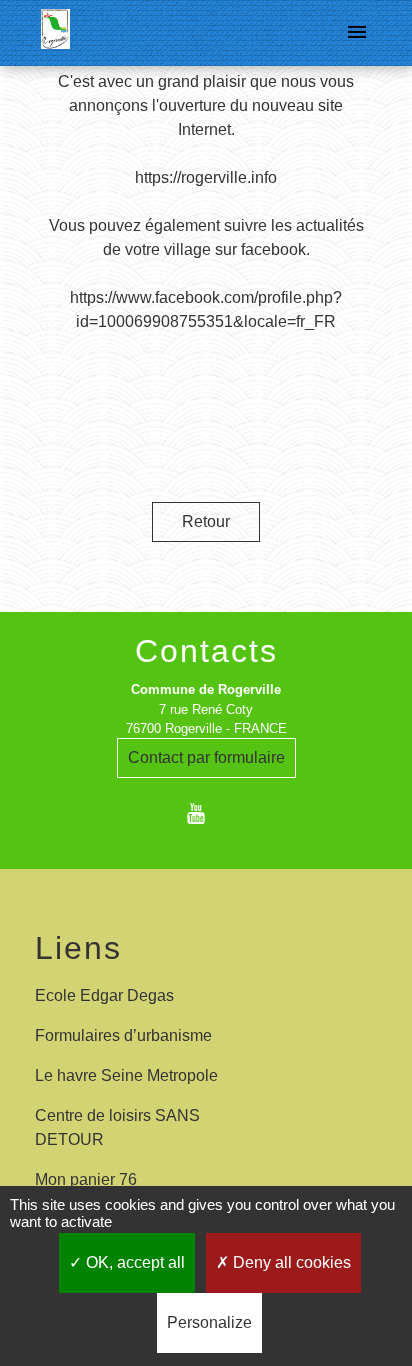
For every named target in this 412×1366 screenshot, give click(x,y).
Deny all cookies (290, 1262)
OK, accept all (133, 1262)
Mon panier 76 (86, 1179)
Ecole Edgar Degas (104, 995)
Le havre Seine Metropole (126, 1075)
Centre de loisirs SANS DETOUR (117, 1127)
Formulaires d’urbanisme (123, 1035)
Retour (206, 521)
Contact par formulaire (206, 757)
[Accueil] (55, 33)
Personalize (209, 1322)
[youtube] (205, 813)
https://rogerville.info (206, 177)
